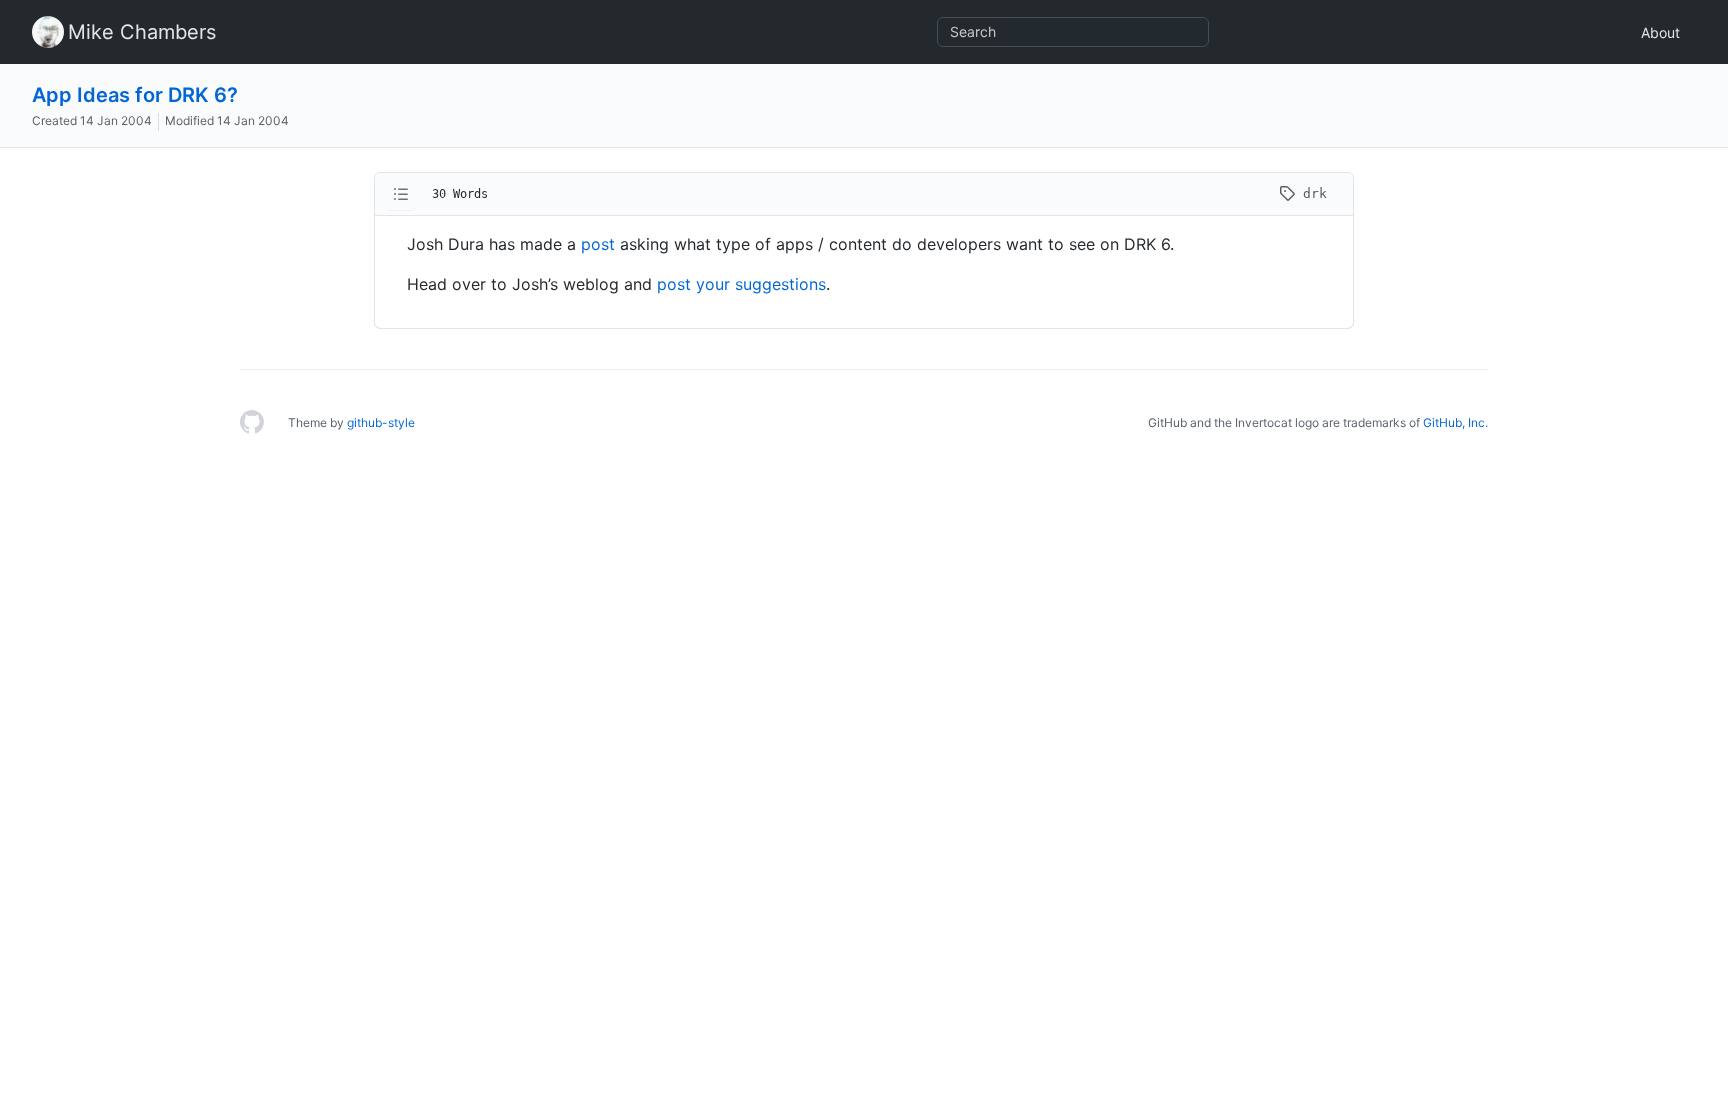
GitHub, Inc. (1455, 422)
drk (1311, 193)
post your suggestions (741, 284)
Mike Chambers (142, 32)
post (598, 244)
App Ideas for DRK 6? (135, 95)
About (1660, 32)
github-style (381, 422)
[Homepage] (252, 423)
